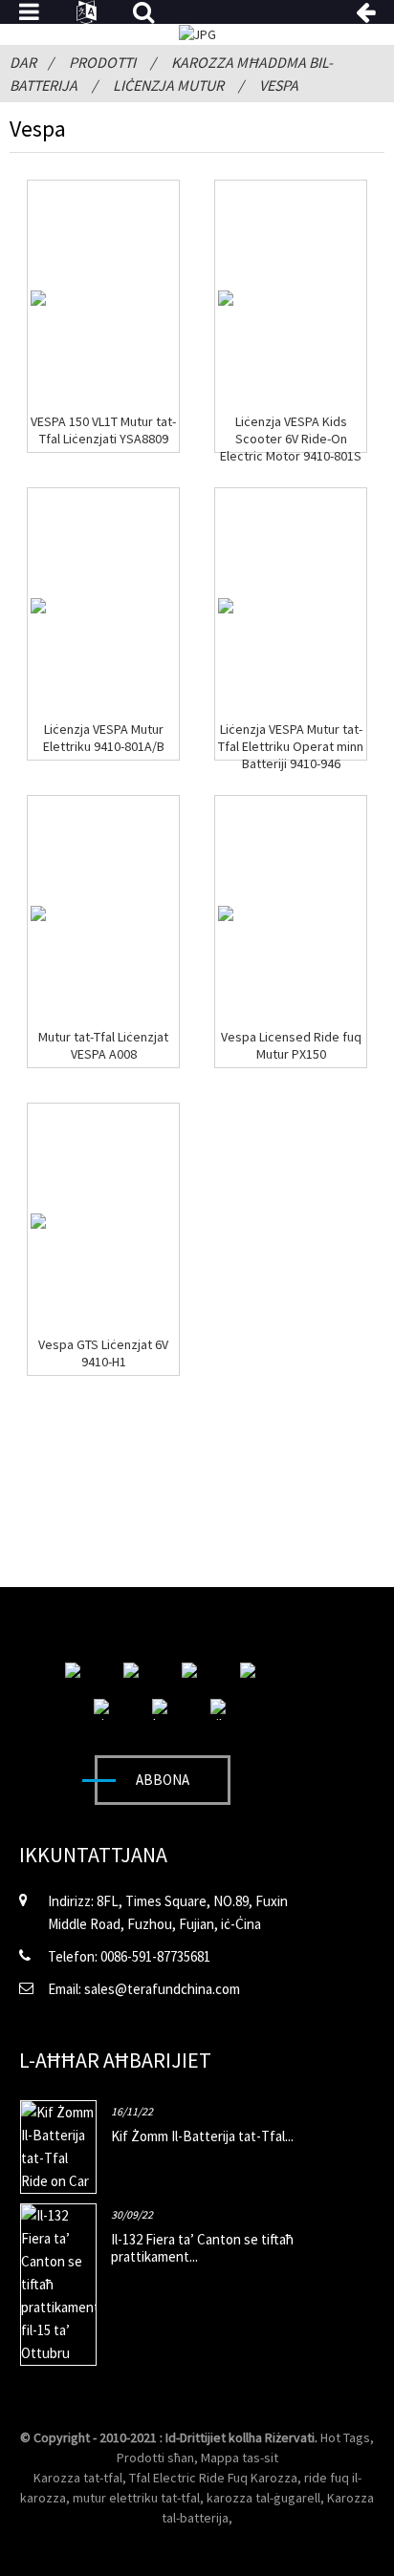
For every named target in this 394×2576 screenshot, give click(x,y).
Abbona (163, 1780)
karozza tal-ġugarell (263, 2498)
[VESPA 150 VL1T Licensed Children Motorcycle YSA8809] (38, 298)
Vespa (279, 85)
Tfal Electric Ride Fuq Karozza (213, 2478)
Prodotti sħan (155, 2458)
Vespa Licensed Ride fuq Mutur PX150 (291, 1045)
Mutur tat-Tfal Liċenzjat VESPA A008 (103, 1045)
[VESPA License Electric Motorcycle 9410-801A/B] (38, 606)
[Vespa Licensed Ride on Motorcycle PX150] (226, 913)
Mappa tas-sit (240, 2458)
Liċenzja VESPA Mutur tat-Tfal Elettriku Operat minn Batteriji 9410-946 (291, 746)
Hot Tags (345, 2437)
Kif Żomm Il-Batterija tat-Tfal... (202, 2136)
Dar (23, 62)
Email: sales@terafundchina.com (144, 1989)
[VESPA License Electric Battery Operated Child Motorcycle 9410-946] (226, 606)
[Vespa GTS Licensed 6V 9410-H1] (38, 1221)
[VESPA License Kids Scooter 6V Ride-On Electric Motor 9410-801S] (226, 298)
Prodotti (102, 62)
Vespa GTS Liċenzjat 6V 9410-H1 (103, 1353)
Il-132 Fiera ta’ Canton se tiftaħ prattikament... (202, 2248)
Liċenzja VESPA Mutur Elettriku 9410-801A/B (104, 738)
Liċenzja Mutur (168, 85)
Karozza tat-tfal (78, 2478)
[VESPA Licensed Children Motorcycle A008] (38, 913)
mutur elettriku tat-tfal (136, 2498)
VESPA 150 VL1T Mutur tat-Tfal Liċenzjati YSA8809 (103, 430)
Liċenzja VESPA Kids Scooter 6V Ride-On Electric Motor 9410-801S (291, 439)
